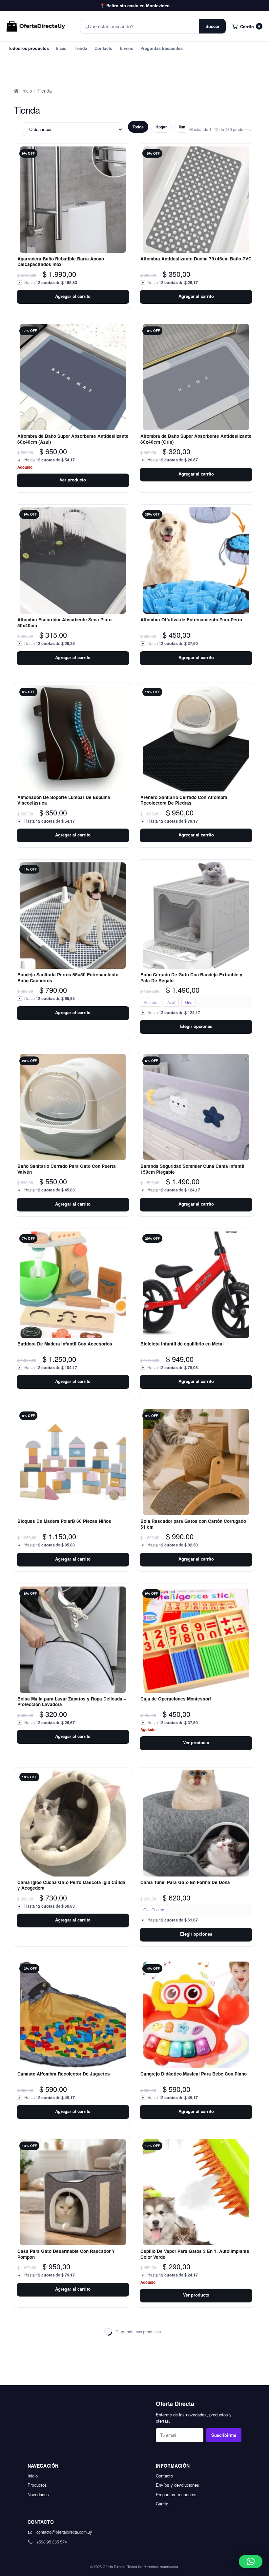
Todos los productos (28, 48)
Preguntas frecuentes (162, 48)
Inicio (61, 48)
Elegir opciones (196, 1026)
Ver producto (73, 480)
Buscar (212, 26)
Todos (138, 127)
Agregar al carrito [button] (73, 296)
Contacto (103, 48)
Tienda (81, 48)
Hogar (161, 127)
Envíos (126, 48)
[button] (251, 2562)
